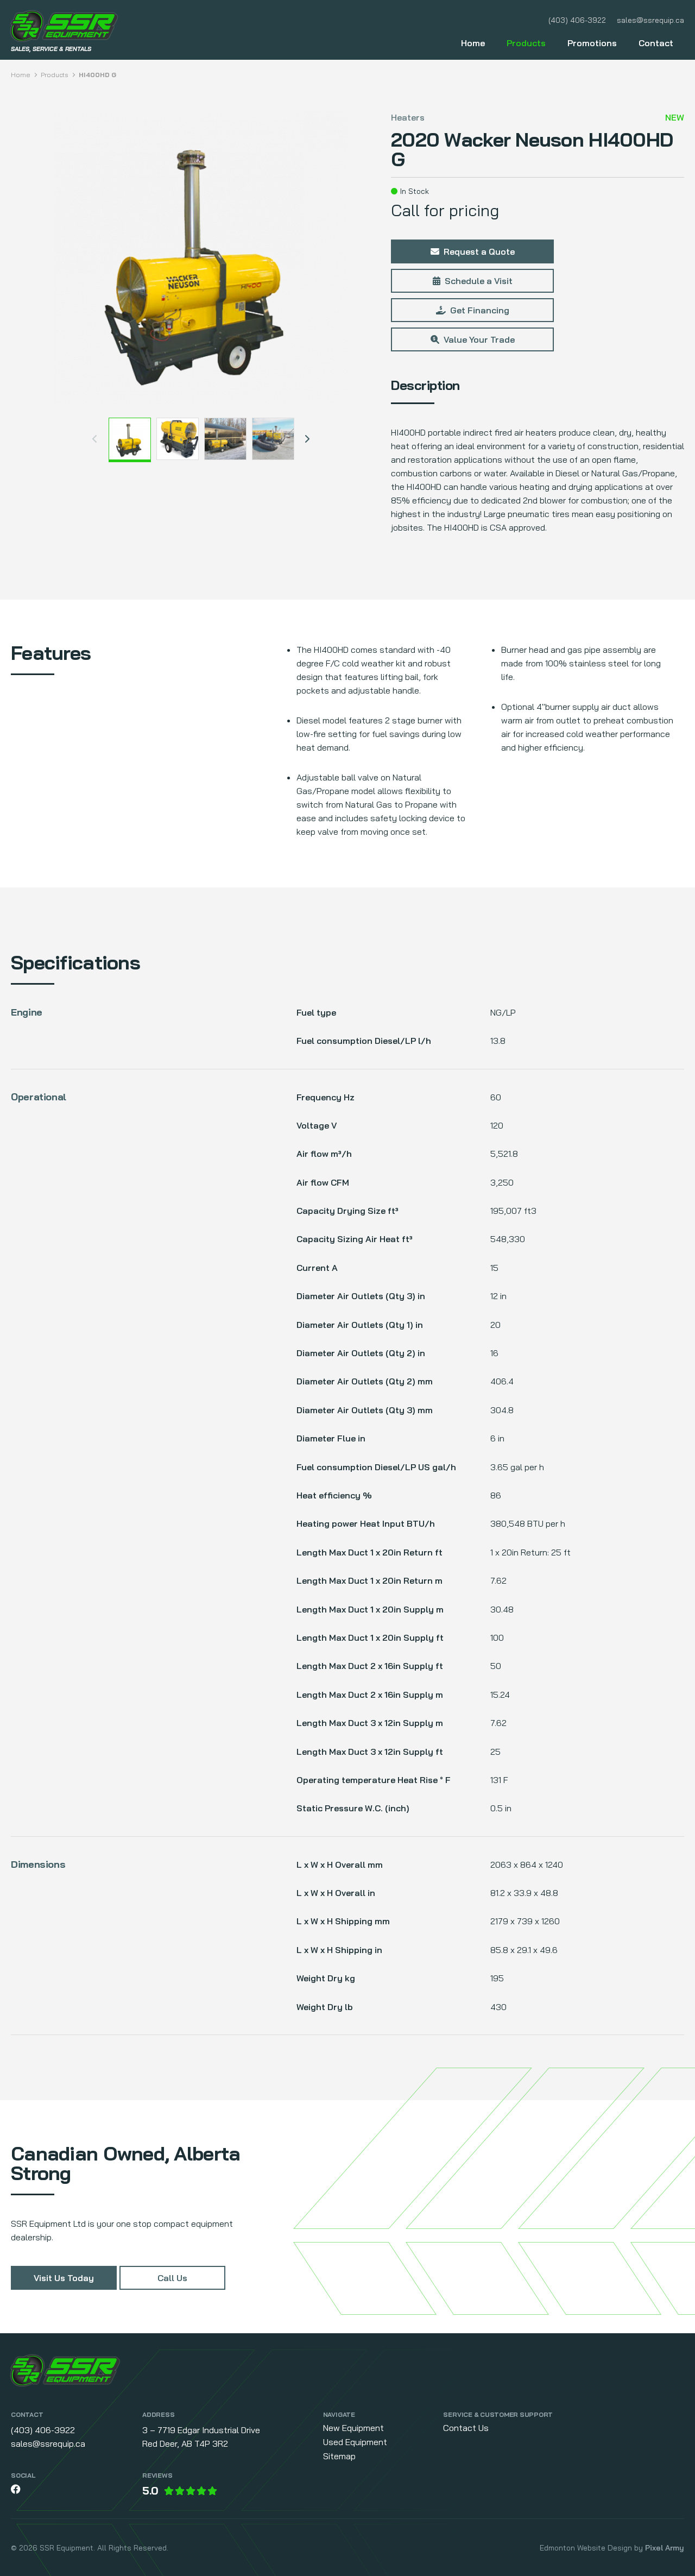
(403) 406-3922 (577, 20)
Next (307, 439)
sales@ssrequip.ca (650, 20)
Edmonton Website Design (586, 2548)
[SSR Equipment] (65, 2372)
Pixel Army (665, 2548)
